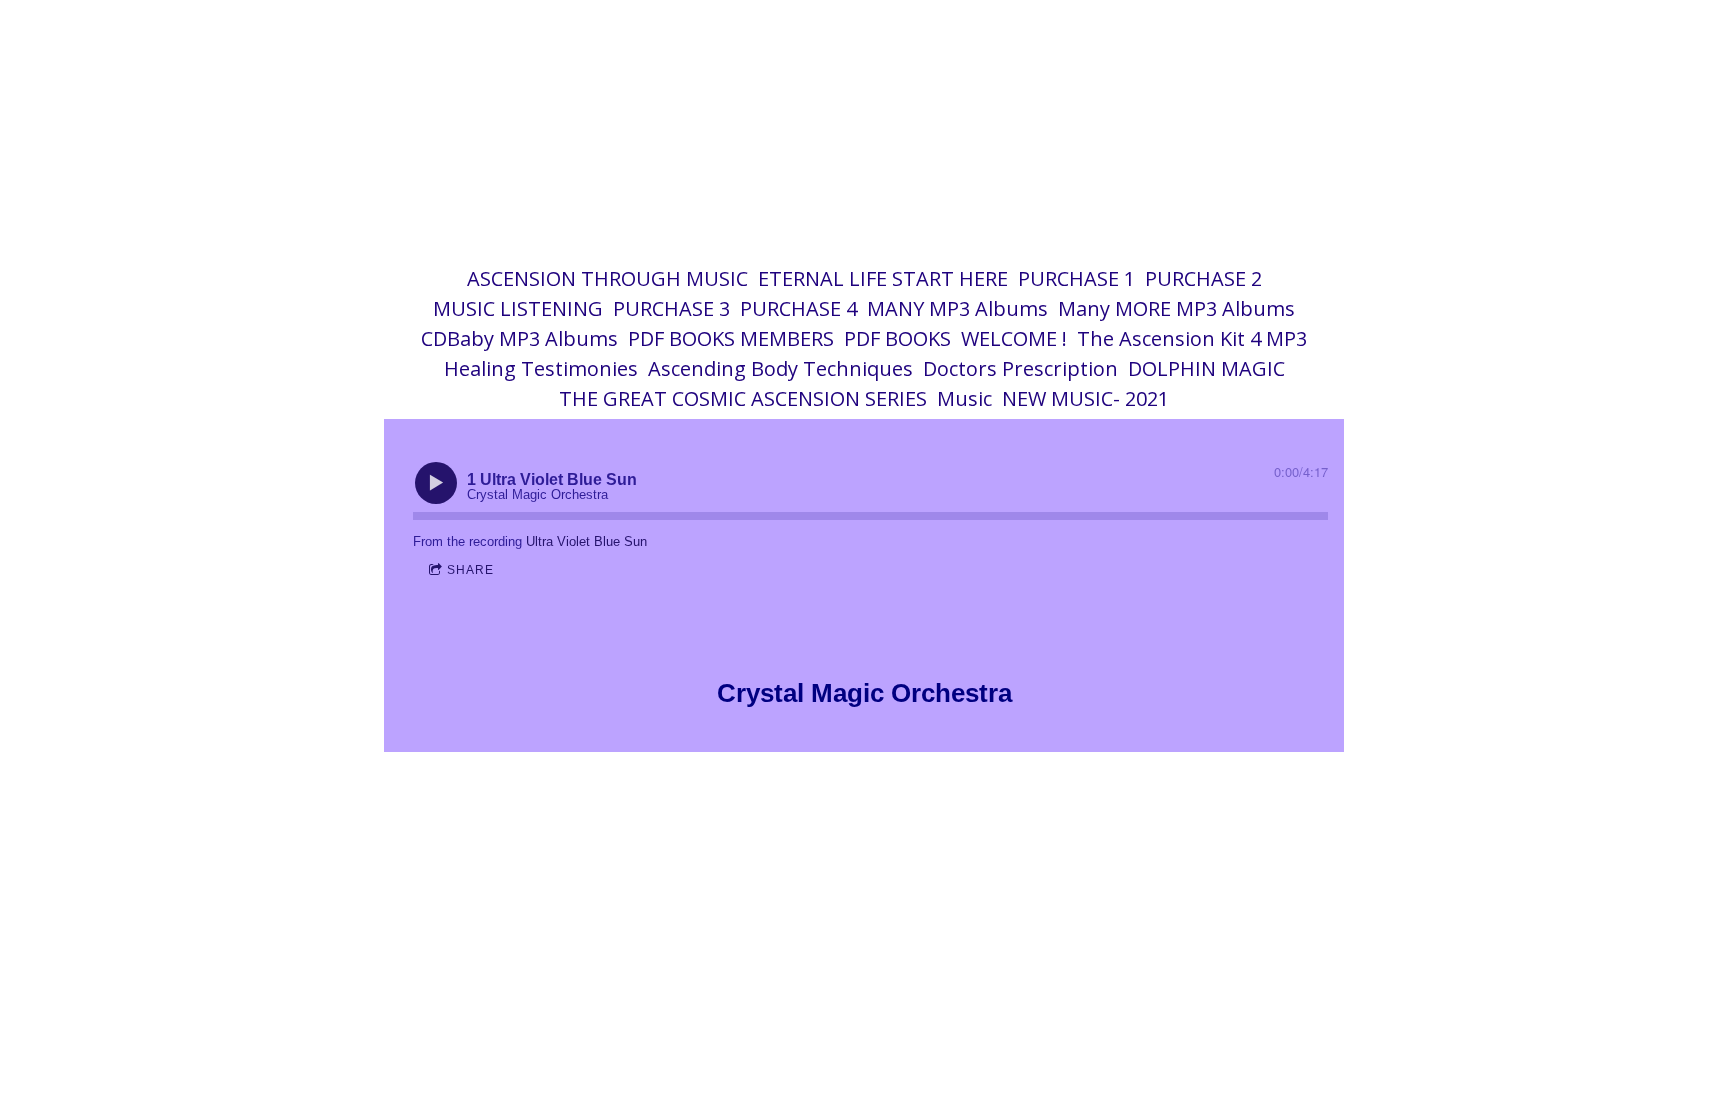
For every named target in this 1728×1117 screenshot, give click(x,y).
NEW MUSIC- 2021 (1085, 398)
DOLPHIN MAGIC (1206, 368)
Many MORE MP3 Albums (1176, 308)
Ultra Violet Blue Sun (586, 541)
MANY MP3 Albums (957, 308)
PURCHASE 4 (798, 308)
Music (964, 398)
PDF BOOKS (897, 338)
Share (470, 570)
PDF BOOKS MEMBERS (731, 338)
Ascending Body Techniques (780, 368)
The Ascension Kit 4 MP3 (1192, 338)
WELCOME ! (1014, 338)
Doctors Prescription (1020, 368)
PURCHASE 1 (1076, 278)
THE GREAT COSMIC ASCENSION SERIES (743, 398)
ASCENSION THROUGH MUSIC (607, 278)
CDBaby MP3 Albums (519, 338)
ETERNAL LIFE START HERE (883, 278)
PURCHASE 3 (671, 308)
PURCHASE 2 (1203, 278)
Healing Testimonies (541, 368)
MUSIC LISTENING (518, 308)
